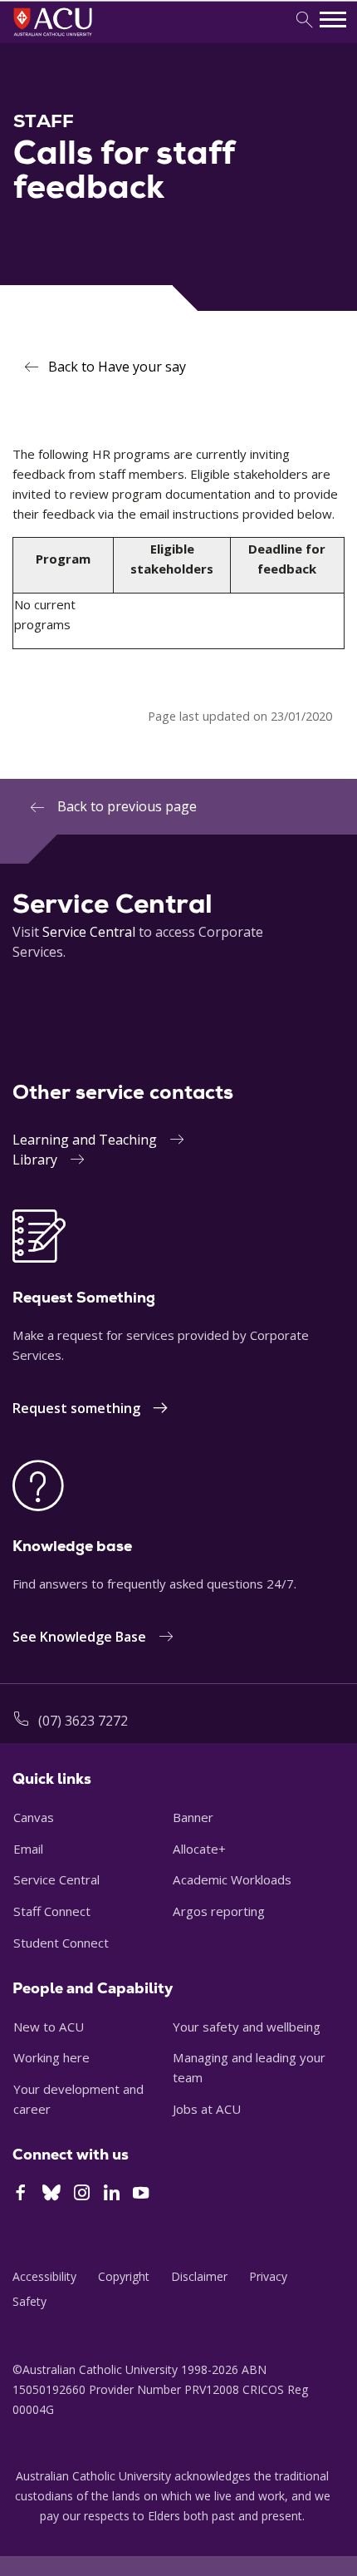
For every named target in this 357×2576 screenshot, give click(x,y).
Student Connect (61, 1943)
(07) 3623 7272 (83, 1721)
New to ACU (49, 2027)
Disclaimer (199, 2276)
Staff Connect (52, 1911)
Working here (51, 2057)
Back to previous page (127, 806)
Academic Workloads (232, 1879)
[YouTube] (141, 2194)
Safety (29, 2301)
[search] (304, 20)
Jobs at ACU (207, 2109)
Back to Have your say (117, 367)
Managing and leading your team (249, 2067)
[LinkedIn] (112, 2194)
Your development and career (78, 2099)
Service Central (89, 932)
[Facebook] (20, 2194)
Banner (193, 1817)
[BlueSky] (51, 2194)
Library (35, 1160)
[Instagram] (82, 2194)
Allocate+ (199, 1849)
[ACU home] (75, 38)
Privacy (268, 2276)
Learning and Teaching (85, 1140)
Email (28, 1849)
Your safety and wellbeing (247, 2027)
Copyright (124, 2276)
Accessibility (44, 2276)
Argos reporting (219, 1911)
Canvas (34, 1817)
